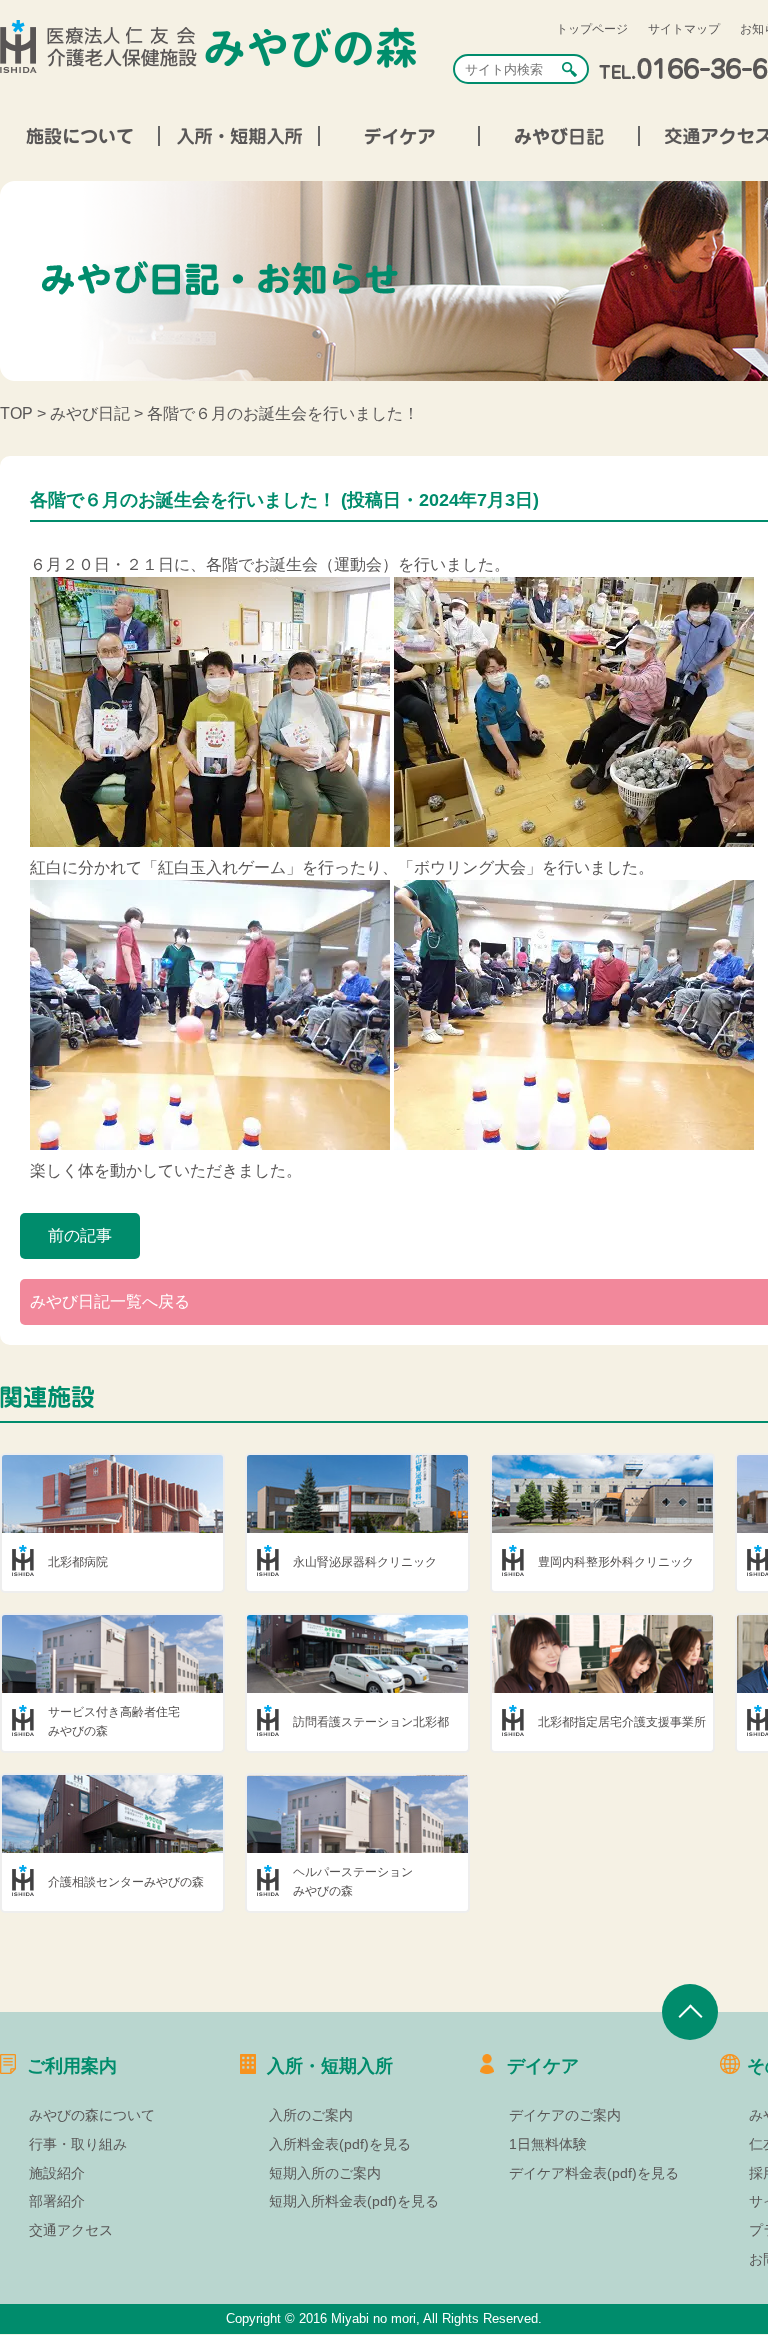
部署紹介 (57, 2201)
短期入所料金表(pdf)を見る (354, 2201)
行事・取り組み (78, 2144)
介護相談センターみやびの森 (126, 1882)
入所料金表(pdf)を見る (340, 2144)
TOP (16, 413)
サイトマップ (684, 29)
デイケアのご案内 (565, 2115)
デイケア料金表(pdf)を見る (594, 2173)
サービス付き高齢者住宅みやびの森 (114, 1721)
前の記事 (80, 1235)
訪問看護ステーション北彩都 (371, 1722)
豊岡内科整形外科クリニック (616, 1562)
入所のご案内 (311, 2115)
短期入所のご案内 (325, 2173)
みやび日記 (90, 413)
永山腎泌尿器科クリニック (365, 1562)
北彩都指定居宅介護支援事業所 (622, 1722)
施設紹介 (57, 2173)
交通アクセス (71, 2230)
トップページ (592, 29)
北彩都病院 (78, 1562)
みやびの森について (92, 2115)
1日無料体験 (548, 2144)
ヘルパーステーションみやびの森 (353, 1881)
